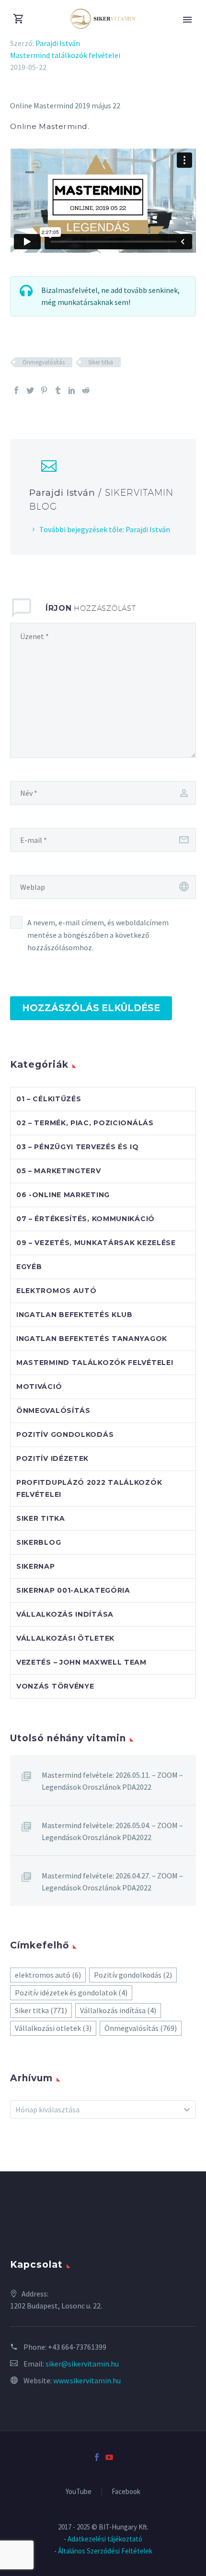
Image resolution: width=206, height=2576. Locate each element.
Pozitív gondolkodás (65, 1434)
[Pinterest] (44, 390)
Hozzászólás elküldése (91, 1008)
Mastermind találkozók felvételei (65, 55)
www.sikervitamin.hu (87, 2380)
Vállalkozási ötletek (65, 1638)
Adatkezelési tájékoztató (105, 2539)
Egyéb (29, 1267)
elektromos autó (48, 1975)
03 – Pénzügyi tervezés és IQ (78, 1147)
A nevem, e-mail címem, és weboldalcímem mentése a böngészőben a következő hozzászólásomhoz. (98, 935)
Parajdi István (58, 43)
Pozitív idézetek (52, 1458)
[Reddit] (86, 390)
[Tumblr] (58, 390)
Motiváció (39, 1387)
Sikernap (36, 1566)
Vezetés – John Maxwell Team (81, 1662)
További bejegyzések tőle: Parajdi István (105, 529)
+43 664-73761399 (77, 2347)
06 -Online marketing (63, 1195)
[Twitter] (30, 390)
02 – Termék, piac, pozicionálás (85, 1123)
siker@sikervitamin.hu (82, 2364)
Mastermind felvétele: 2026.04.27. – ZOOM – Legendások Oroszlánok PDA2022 (112, 1882)
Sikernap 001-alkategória (73, 1590)
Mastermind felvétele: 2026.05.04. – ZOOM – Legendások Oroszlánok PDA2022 (112, 1831)
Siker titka (101, 362)
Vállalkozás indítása (65, 1614)
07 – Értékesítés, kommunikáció (86, 1219)
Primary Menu (187, 20)
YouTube (79, 2492)
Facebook (126, 2492)
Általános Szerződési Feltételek (105, 2551)
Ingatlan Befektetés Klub (74, 1315)
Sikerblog (39, 1542)
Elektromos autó (57, 1291)
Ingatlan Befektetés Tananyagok (92, 1339)
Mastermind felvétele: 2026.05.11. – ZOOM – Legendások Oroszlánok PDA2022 (112, 1781)
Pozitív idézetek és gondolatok (71, 1993)
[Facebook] (16, 390)
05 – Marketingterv (59, 1171)
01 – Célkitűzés (49, 1099)
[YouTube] (109, 2457)
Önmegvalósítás (44, 362)
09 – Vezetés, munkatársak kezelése (96, 1243)
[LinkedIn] (72, 390)
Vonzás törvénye (55, 1686)
